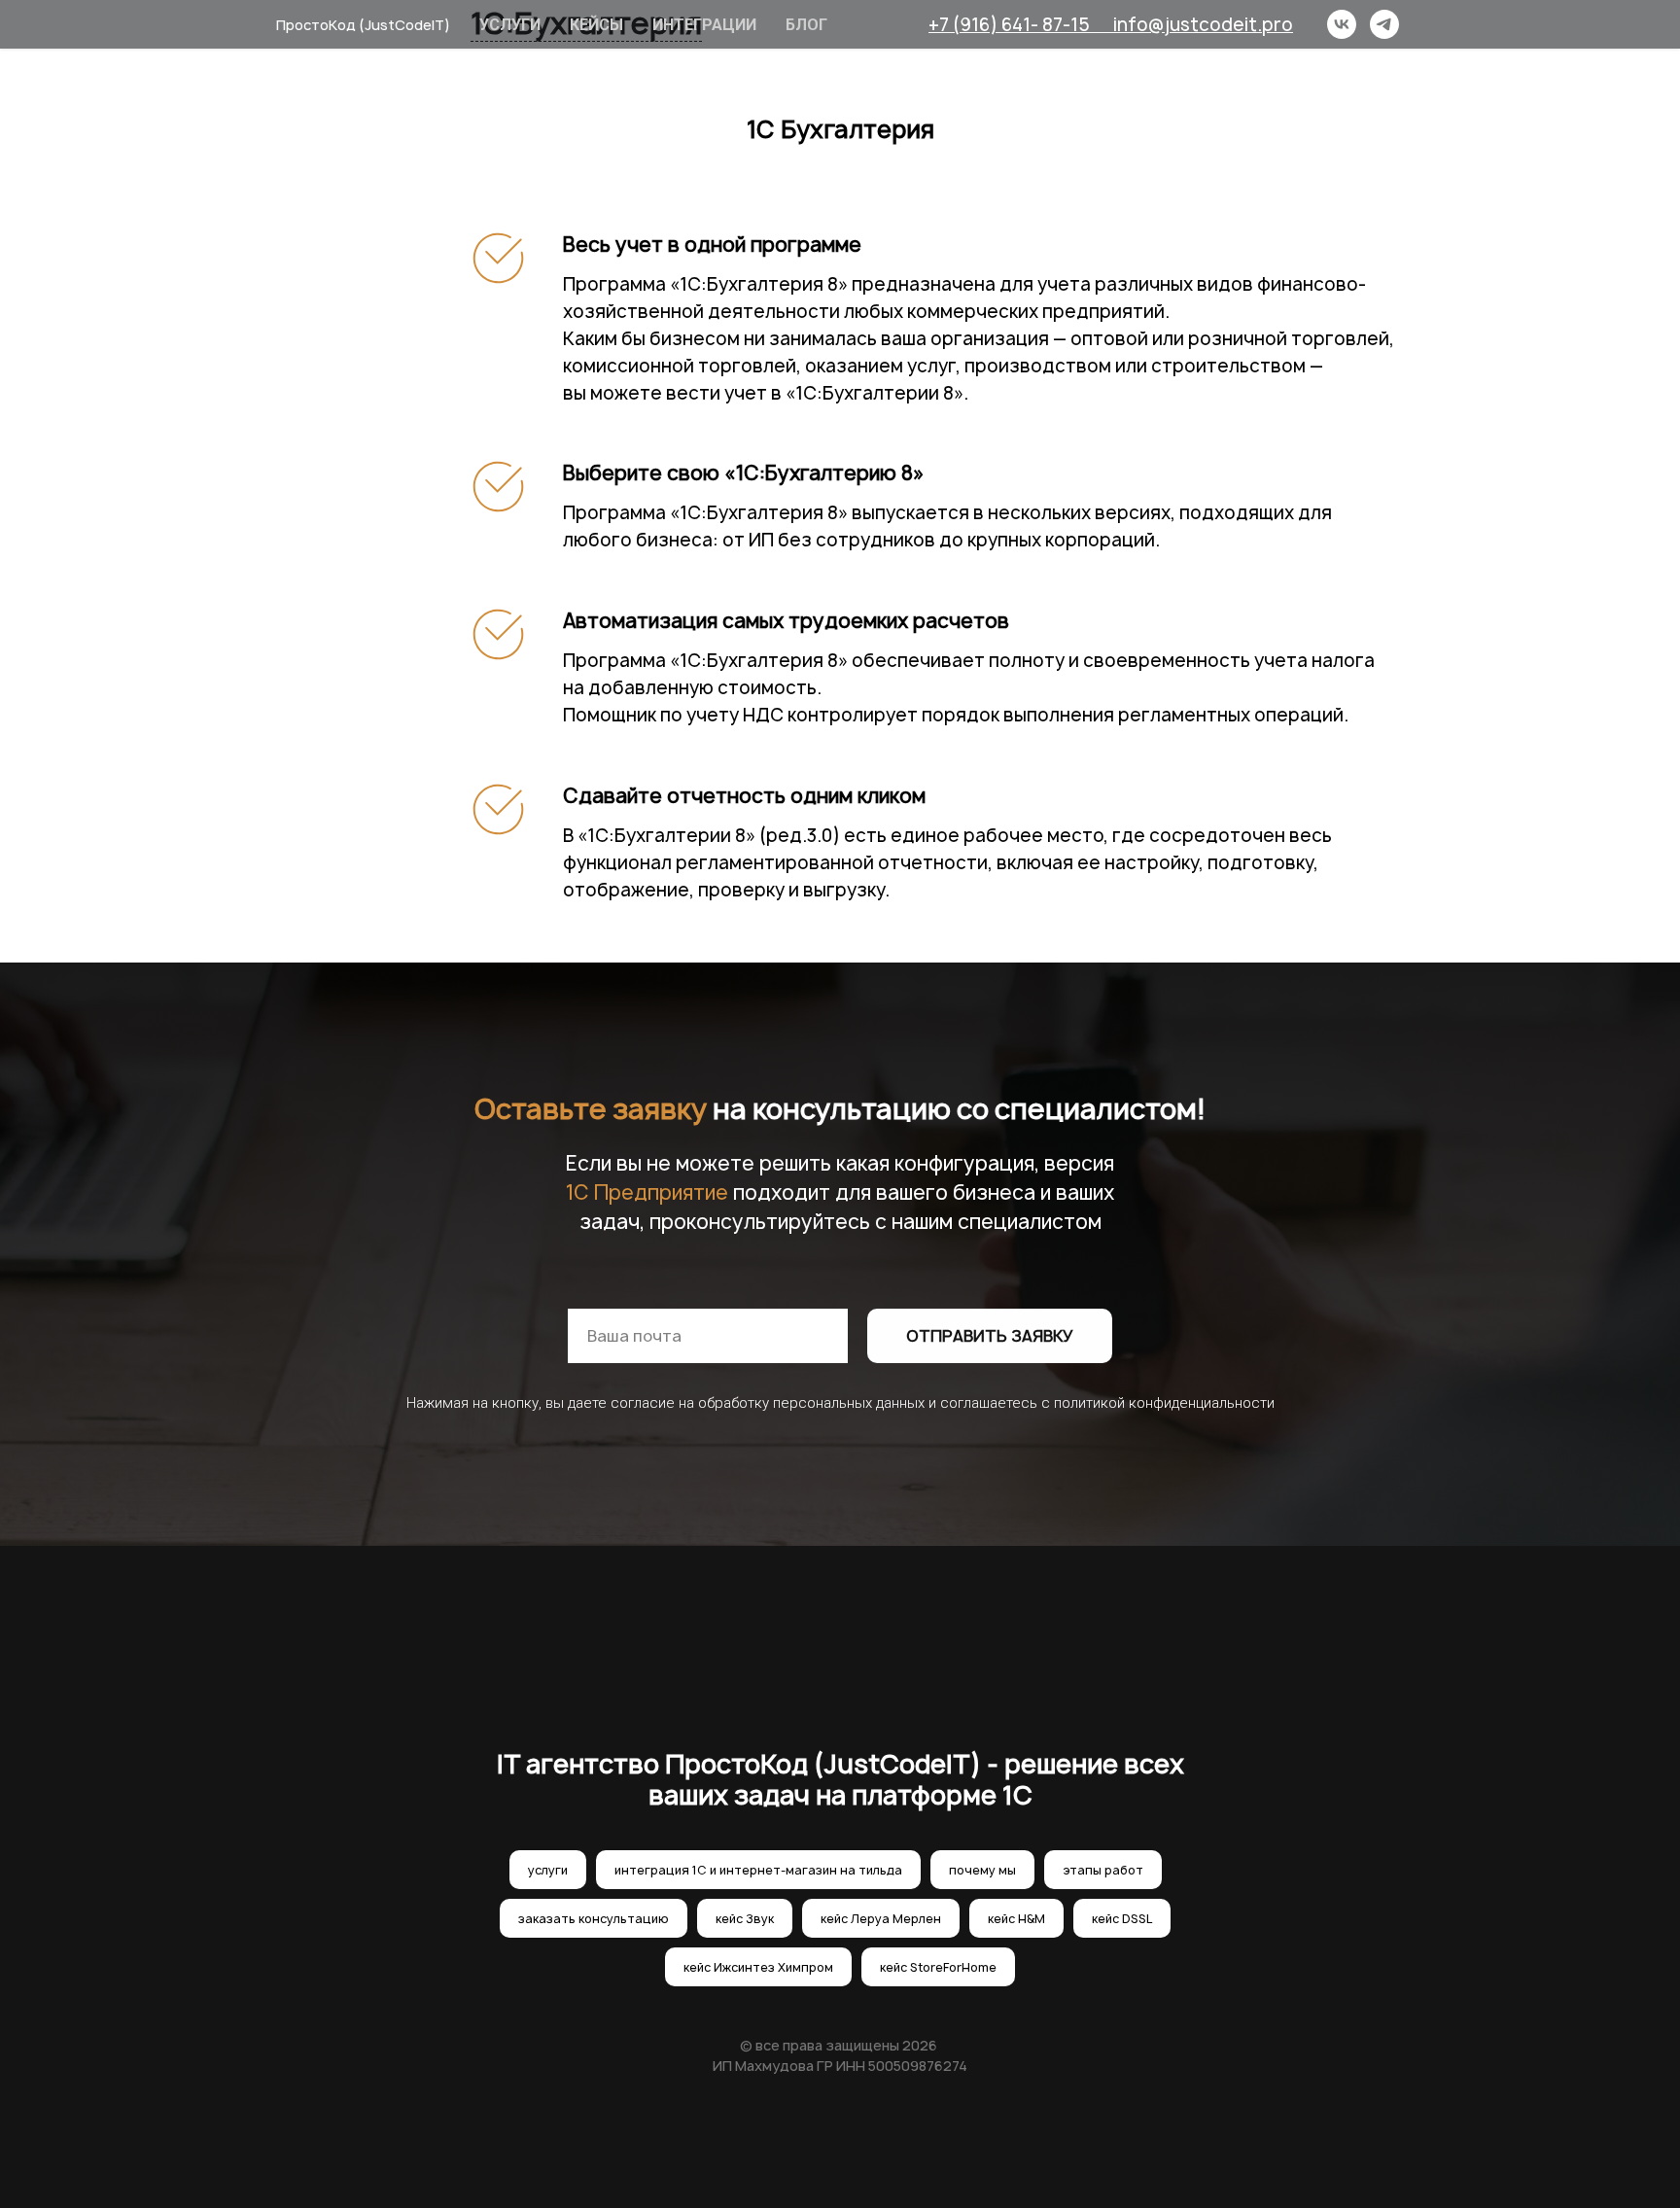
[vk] (1342, 24)
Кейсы (596, 25)
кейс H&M (1016, 1919)
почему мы (982, 1870)
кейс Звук (745, 1919)
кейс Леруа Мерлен (881, 1919)
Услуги (510, 25)
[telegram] (1384, 24)
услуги (548, 1870)
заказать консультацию (594, 1919)
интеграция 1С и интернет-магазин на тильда (758, 1870)
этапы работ (1103, 1870)
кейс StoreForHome (938, 1967)
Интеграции (704, 25)
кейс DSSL (1122, 1919)
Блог (806, 25)
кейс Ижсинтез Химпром (758, 1967)
